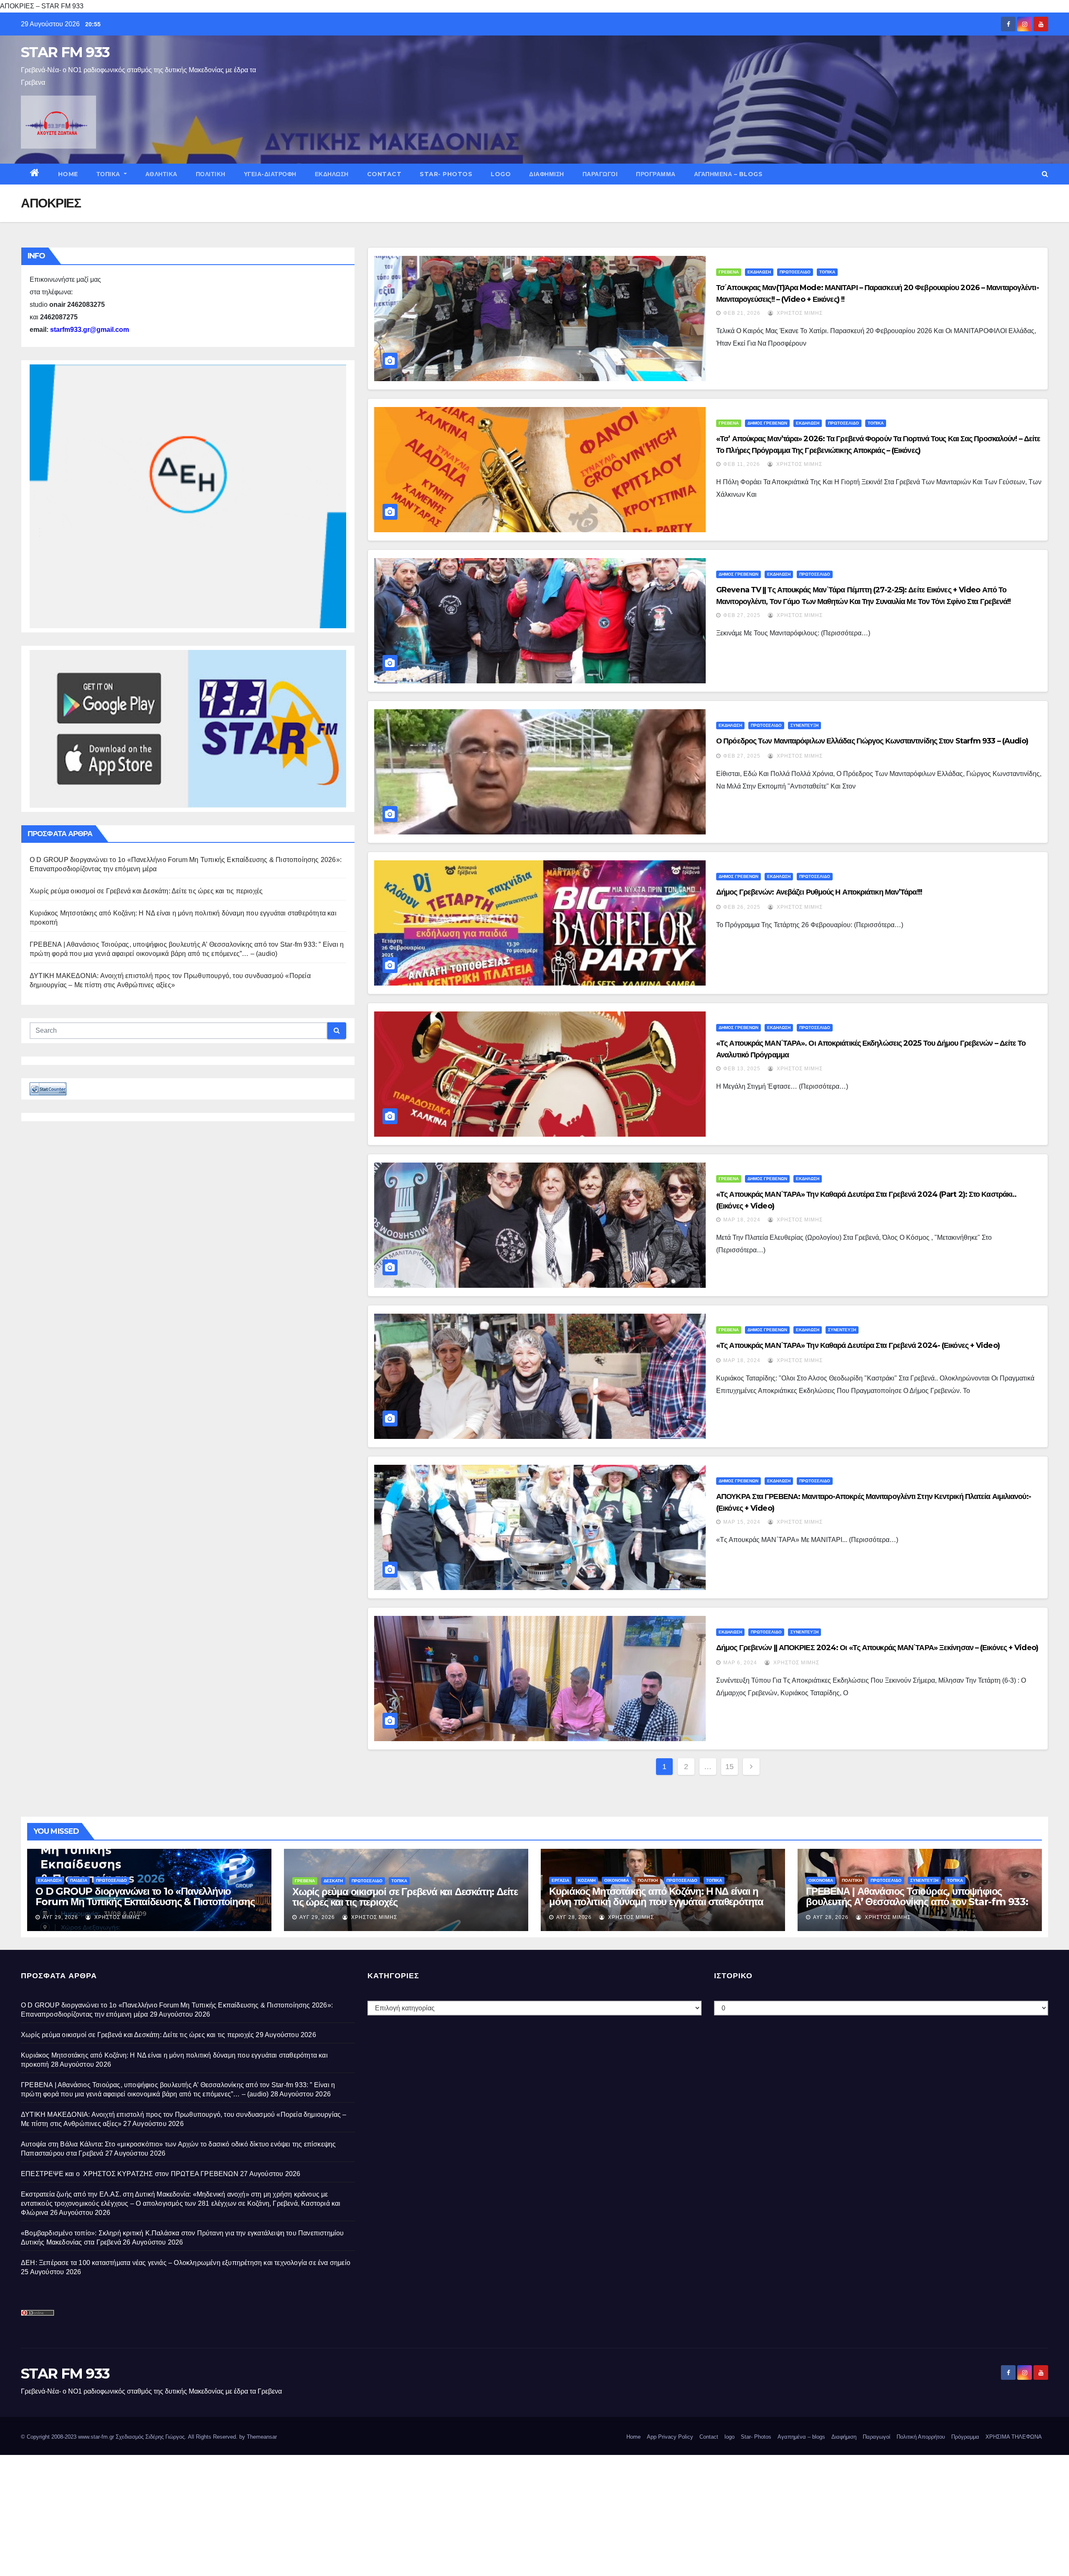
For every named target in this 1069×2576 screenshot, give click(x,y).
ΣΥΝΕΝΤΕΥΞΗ (804, 725)
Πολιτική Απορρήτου (921, 2437)
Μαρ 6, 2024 (740, 1663)
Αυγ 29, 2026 (60, 1917)
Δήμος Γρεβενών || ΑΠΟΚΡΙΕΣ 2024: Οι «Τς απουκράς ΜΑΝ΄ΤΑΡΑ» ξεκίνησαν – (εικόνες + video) (877, 1648)
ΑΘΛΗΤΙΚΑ (161, 174)
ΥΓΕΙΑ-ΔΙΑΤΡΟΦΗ (270, 174)
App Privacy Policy (670, 2437)
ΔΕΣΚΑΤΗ (333, 1881)
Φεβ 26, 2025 (742, 907)
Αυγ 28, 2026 (574, 1917)
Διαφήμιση (547, 174)
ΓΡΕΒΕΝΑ (729, 272)
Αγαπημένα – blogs (728, 174)
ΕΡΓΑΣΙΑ (560, 1880)
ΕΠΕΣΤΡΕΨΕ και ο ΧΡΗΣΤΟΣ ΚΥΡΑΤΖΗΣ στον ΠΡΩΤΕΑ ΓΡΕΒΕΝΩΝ (130, 2174)
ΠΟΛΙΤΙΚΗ (211, 174)
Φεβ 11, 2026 (742, 464)
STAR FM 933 (65, 52)
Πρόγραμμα (656, 174)
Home (68, 174)
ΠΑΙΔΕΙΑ (79, 1880)
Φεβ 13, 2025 (742, 1069)
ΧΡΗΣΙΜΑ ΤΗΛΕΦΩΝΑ (1014, 2437)
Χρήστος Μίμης (799, 313)
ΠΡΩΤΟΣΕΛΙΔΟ (795, 272)
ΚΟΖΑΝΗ (587, 1880)
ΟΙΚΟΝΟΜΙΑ (617, 1880)
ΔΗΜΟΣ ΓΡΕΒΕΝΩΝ (767, 423)
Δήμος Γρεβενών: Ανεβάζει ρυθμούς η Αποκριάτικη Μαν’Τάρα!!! (819, 892)
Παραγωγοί (600, 174)
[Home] (35, 174)
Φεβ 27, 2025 (742, 615)
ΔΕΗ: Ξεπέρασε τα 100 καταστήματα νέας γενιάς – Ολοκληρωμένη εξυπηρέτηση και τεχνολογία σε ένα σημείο (186, 2263)
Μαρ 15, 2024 (742, 1522)
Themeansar (262, 2437)
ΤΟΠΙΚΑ (109, 174)
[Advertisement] (251, 2513)
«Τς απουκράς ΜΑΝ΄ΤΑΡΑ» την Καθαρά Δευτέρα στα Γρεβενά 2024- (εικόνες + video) (858, 1345)
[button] (1045, 174)
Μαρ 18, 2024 (742, 1220)
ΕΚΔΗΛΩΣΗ (332, 174)
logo (501, 174)
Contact (384, 174)
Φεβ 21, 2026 (742, 313)
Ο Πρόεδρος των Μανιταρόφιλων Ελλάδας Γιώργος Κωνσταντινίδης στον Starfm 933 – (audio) (872, 741)
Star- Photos (446, 174)
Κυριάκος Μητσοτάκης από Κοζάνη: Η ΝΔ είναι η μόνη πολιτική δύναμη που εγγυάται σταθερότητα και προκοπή (656, 1902)
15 (730, 1767)
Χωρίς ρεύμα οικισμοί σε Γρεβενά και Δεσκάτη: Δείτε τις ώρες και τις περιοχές (146, 891)
